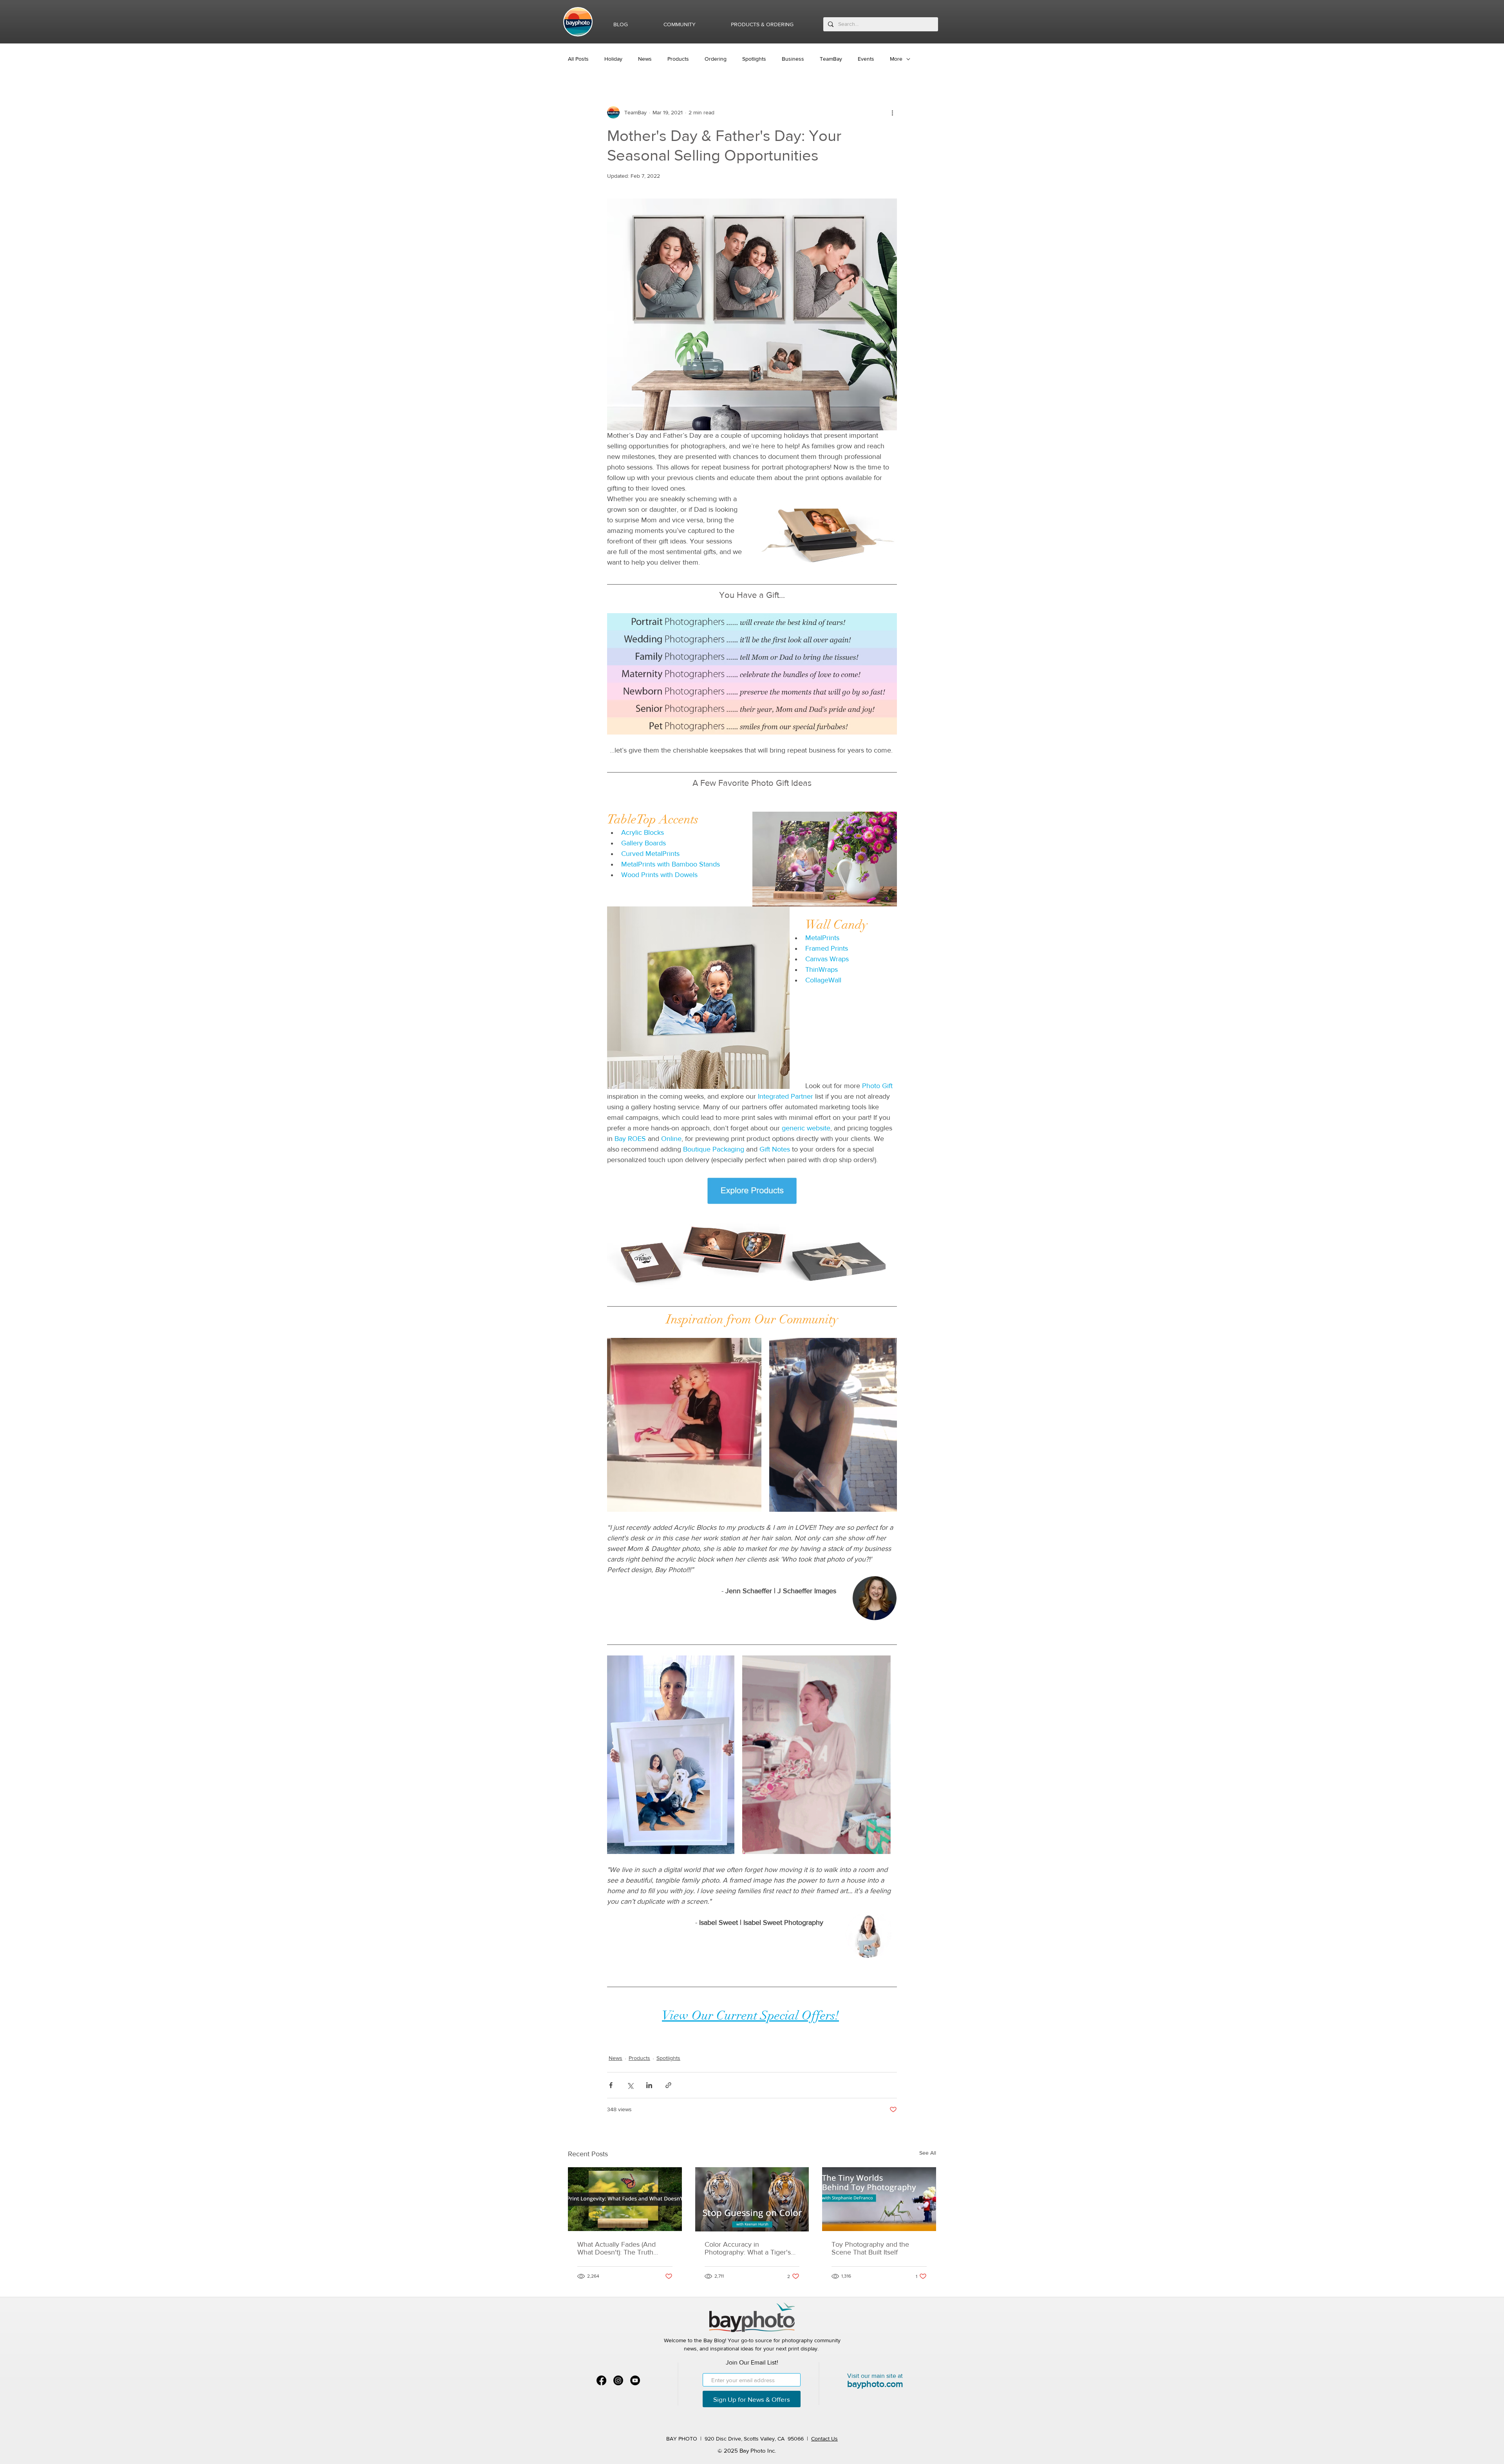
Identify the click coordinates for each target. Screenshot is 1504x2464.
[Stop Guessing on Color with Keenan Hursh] (752, 2199)
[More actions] (892, 112)
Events (866, 59)
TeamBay (831, 59)
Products (678, 59)
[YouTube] (635, 2380)
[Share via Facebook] (611, 2085)
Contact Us (824, 2439)
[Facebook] (601, 2380)
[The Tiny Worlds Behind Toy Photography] (879, 2199)
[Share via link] (668, 2085)
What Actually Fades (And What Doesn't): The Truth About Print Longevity (616, 2248)
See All (928, 2153)
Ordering (716, 59)
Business (793, 59)
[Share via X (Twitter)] (630, 2085)
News (645, 59)
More (896, 59)
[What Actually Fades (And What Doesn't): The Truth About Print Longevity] (625, 2199)
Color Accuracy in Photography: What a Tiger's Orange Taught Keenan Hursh (751, 2248)
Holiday (613, 59)
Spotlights (754, 59)
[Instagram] (618, 2380)
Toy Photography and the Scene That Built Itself (870, 2248)
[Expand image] (684, 1425)
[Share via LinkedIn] (649, 2085)
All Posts (578, 59)
